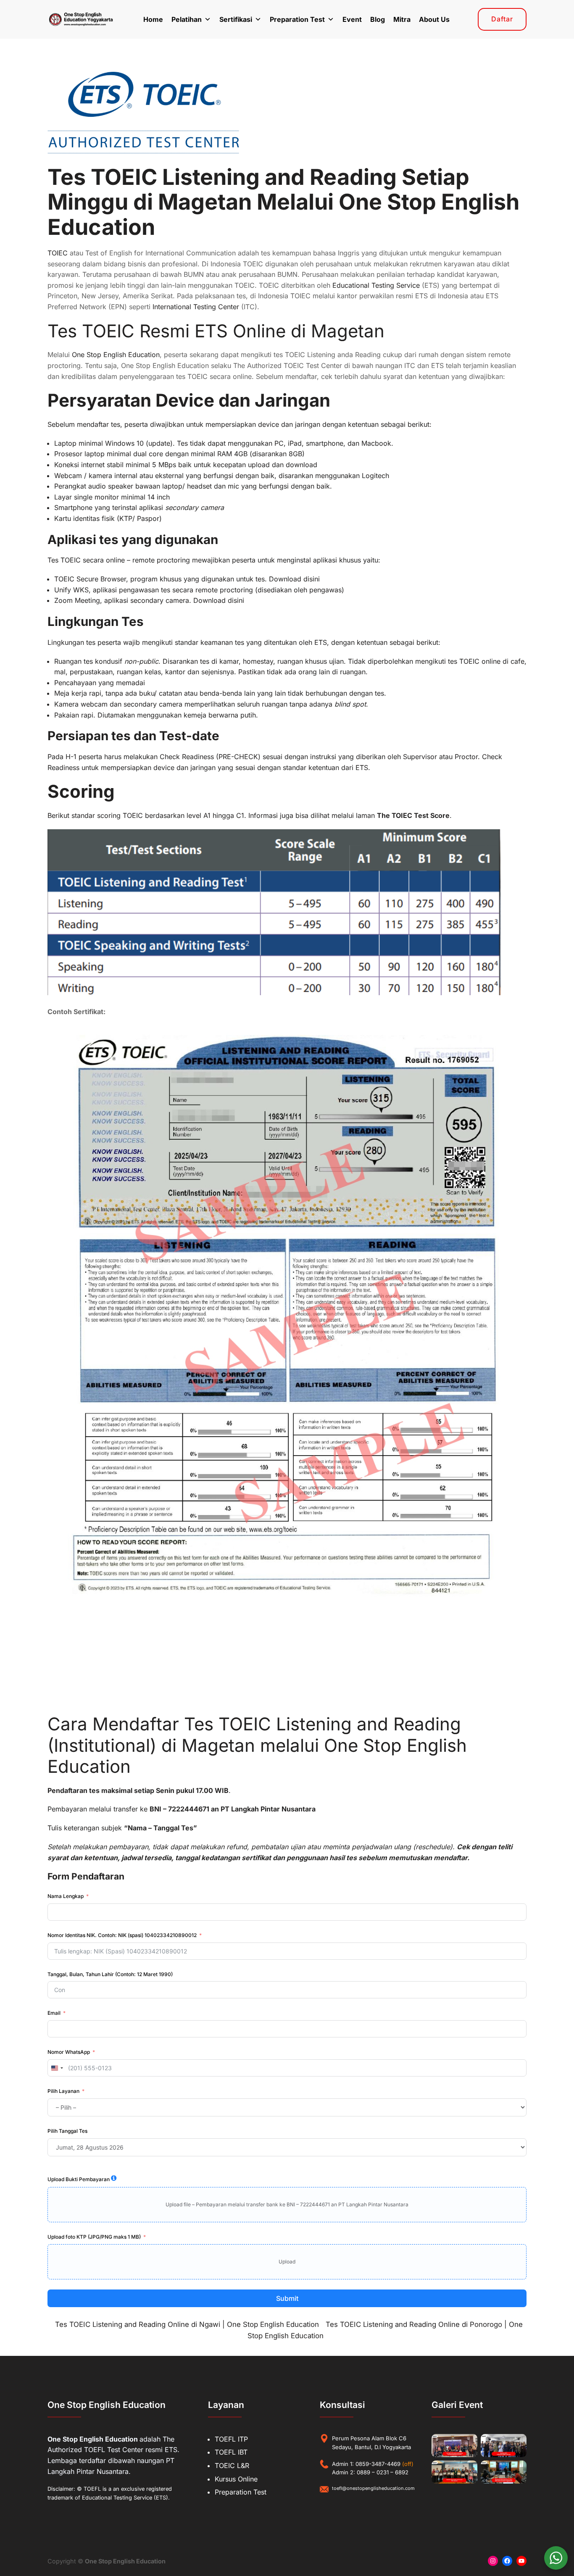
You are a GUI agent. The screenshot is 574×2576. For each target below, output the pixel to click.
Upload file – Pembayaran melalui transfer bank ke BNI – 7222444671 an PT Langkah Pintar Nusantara (287, 2204)
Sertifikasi (236, 19)
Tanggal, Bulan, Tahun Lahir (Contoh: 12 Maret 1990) (110, 1974)
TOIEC (58, 253)
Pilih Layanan (63, 2091)
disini (312, 579)
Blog (378, 19)
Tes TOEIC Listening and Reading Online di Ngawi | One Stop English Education (187, 2324)
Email (54, 2013)
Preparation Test (297, 19)
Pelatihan (187, 19)
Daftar (502, 19)
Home (153, 19)
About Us (434, 19)
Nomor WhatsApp (69, 2052)
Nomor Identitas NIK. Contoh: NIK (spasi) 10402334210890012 (122, 1935)
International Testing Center (196, 307)
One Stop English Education (116, 355)
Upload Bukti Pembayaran (79, 2179)
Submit (287, 2298)
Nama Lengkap (66, 1896)
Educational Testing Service (376, 285)
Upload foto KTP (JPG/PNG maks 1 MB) (94, 2237)
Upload (287, 2262)
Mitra (402, 19)
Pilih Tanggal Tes (67, 2131)
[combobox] (57, 2068)
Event (352, 19)
